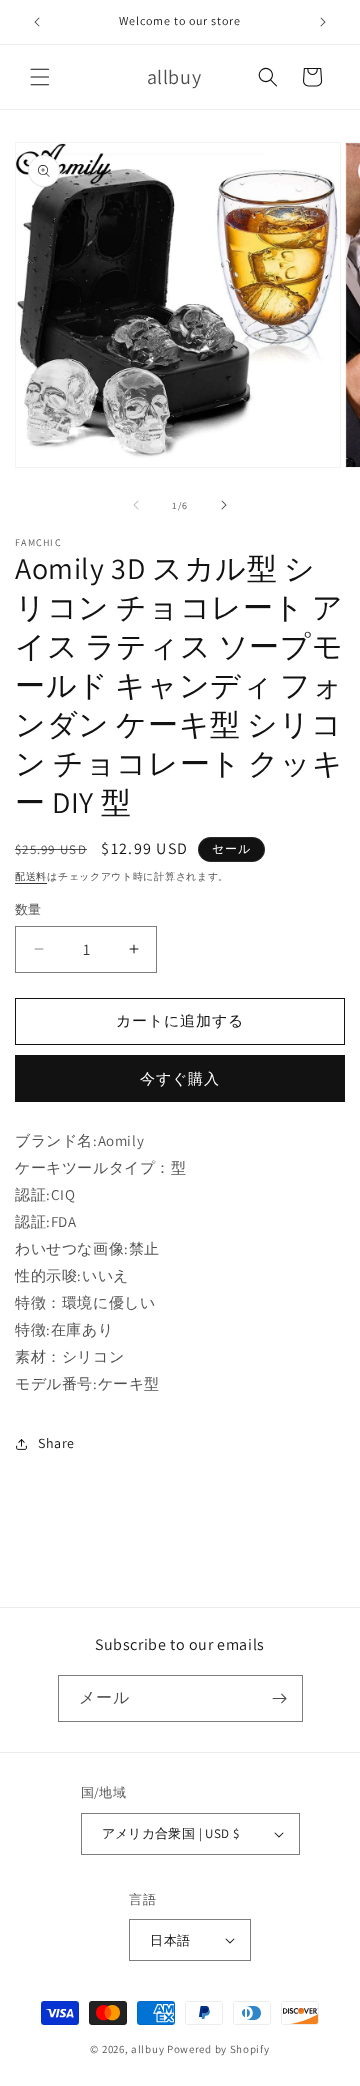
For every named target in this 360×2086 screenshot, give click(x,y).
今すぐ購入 (180, 1078)
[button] (40, 77)
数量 (28, 909)
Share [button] (56, 1443)
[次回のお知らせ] (323, 22)
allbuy (147, 2049)
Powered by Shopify (218, 2049)
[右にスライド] (224, 505)
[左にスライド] (136, 505)
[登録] (280, 1698)
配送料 (31, 876)
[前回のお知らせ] (37, 22)
